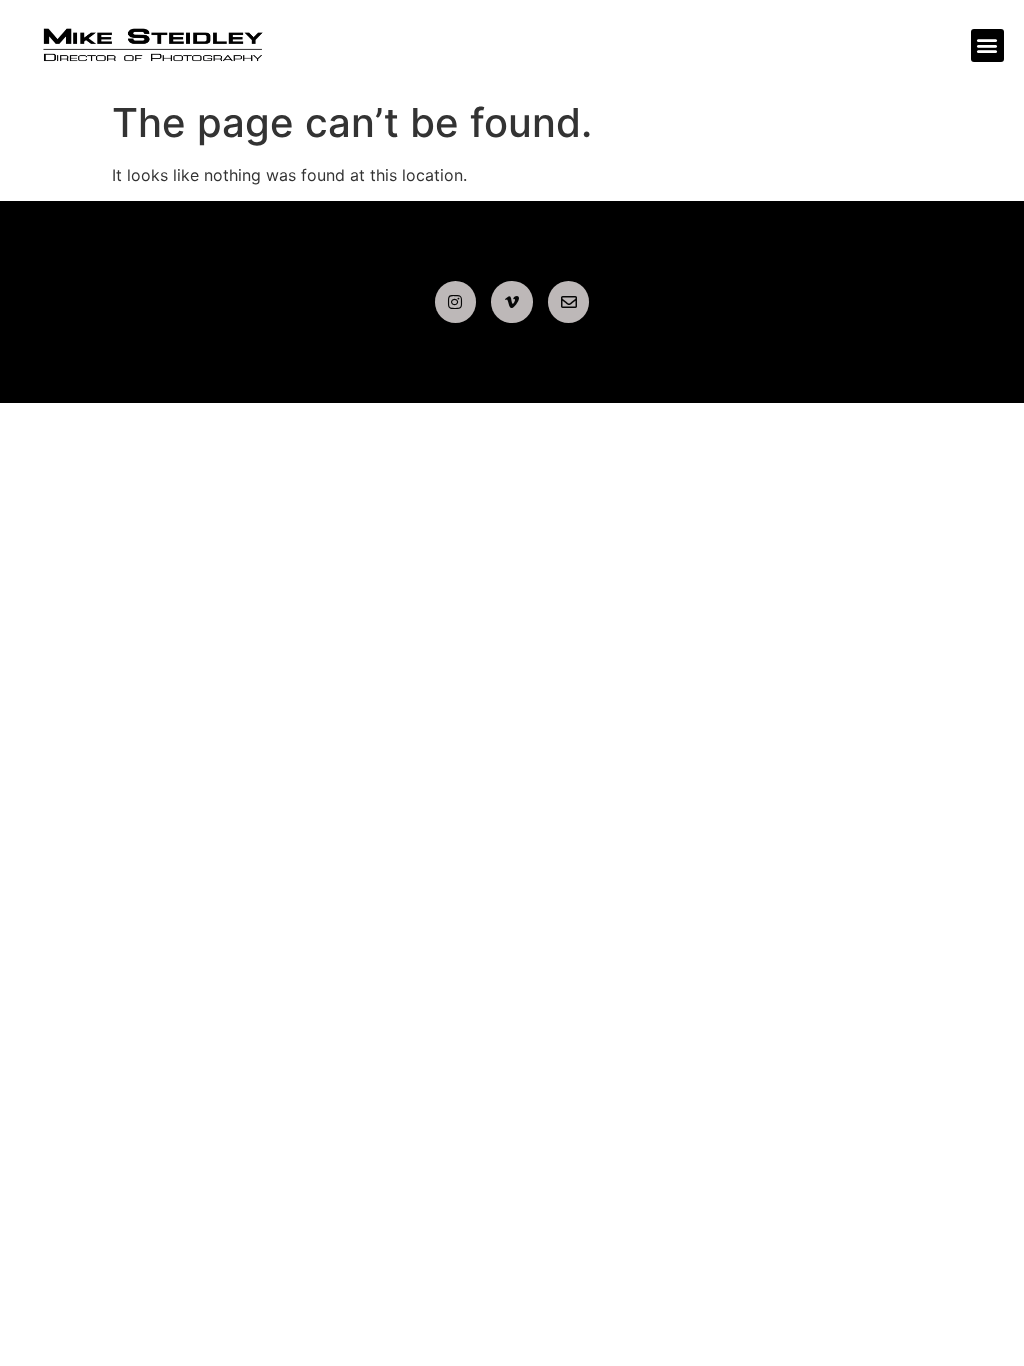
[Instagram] (456, 302)
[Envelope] (569, 302)
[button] (987, 45)
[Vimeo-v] (512, 302)
